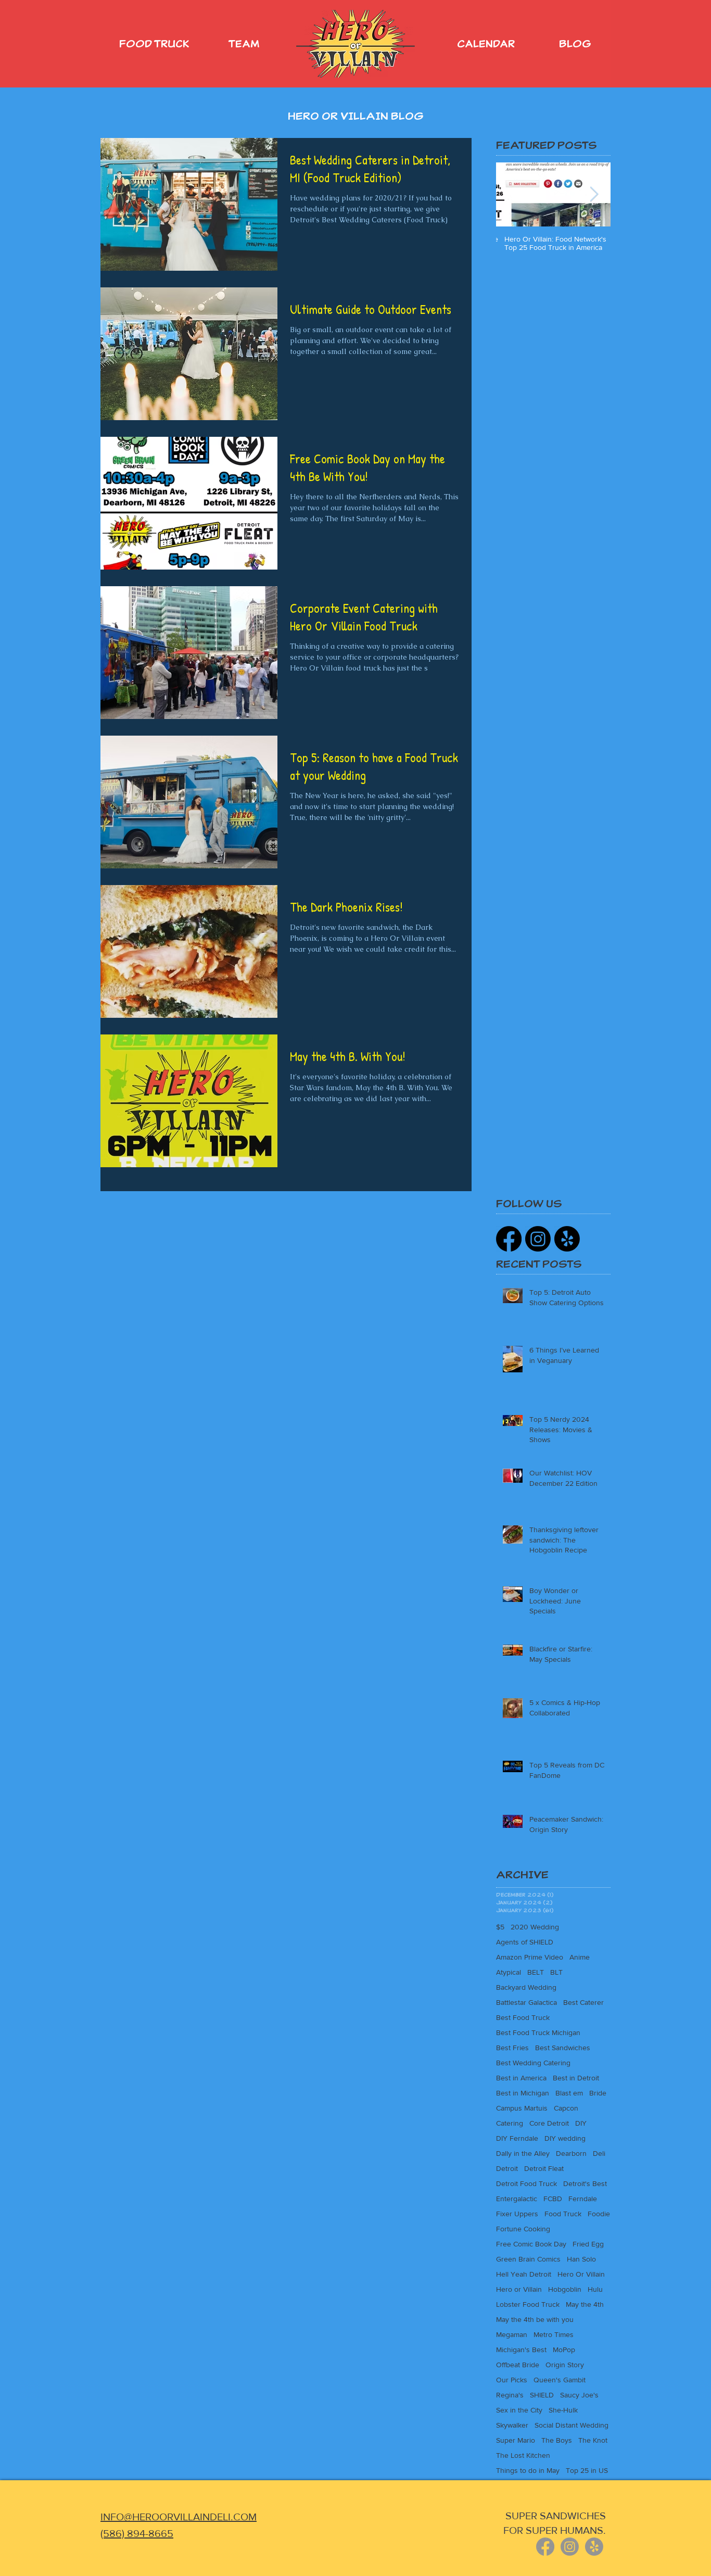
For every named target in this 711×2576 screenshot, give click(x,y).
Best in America (521, 2078)
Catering (510, 2123)
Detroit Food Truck (526, 2183)
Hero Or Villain (581, 2274)
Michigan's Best (521, 2350)
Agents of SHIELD (525, 1942)
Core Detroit (549, 2123)
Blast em (569, 2093)
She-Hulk (563, 2410)
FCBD (553, 2199)
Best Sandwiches (563, 2048)
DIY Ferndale (517, 2138)
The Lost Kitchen (523, 2455)
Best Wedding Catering (533, 2063)
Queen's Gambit (560, 2380)
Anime (580, 1957)
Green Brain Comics (528, 2259)
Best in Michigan (523, 2093)
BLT (556, 1972)
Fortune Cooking (523, 2229)
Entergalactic (517, 2199)
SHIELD (542, 2395)
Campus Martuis (522, 2108)
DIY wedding (565, 2138)
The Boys (557, 2440)
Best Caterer (583, 2002)
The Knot (593, 2440)
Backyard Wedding (526, 1987)
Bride (598, 2093)
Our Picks (512, 2380)
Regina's (510, 2395)
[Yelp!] (567, 1239)
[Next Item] (594, 194)
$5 (500, 1927)
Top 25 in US (587, 2470)
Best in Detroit (576, 2078)
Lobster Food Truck (528, 2304)
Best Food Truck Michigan (538, 2032)
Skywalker (512, 2425)
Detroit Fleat (544, 2168)
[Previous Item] (513, 194)
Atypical (509, 1972)
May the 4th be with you (535, 2319)
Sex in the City (519, 2410)
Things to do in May (528, 2470)
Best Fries (512, 2048)
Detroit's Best (585, 2183)
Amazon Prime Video (530, 1957)
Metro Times (554, 2334)
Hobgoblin (565, 2289)
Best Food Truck (523, 2017)
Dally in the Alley (523, 2153)
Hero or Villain (519, 2289)
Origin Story (565, 2365)
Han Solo (581, 2259)
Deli (599, 2153)
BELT (536, 1972)
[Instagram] (538, 1239)
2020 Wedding (535, 1927)
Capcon (566, 2108)
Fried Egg (588, 2244)
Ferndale (583, 2199)
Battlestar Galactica (526, 2002)
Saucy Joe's (579, 2395)
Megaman (512, 2334)
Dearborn (571, 2153)
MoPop (564, 2350)
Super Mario (516, 2440)
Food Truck (563, 2214)
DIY (581, 2123)
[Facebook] (509, 1239)
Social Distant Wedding (572, 2425)
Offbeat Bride (518, 2365)
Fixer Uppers (517, 2214)
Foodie (599, 2214)
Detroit (507, 2168)
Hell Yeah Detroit (524, 2274)
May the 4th (585, 2304)
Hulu (595, 2289)
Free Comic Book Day (531, 2244)
